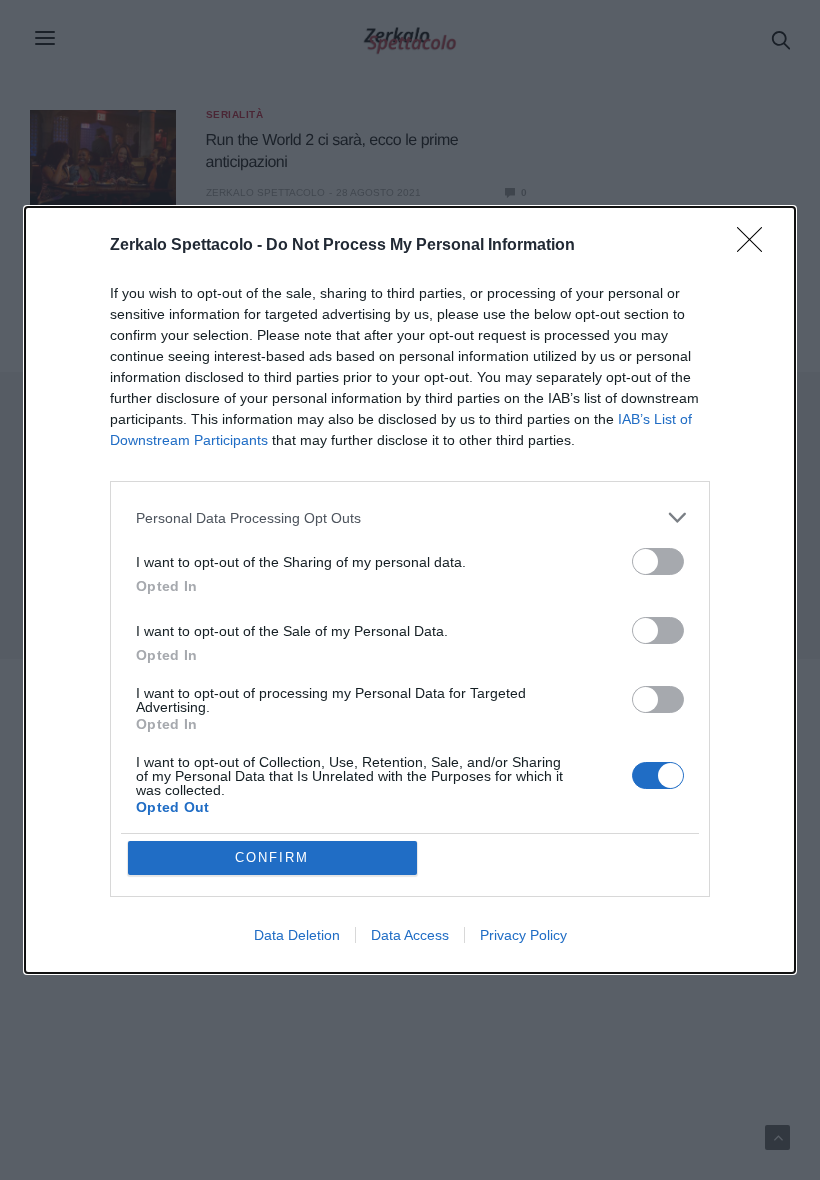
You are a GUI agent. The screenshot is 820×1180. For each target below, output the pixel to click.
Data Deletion (297, 935)
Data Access (410, 935)
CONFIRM (272, 857)
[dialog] (410, 590)
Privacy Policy (523, 935)
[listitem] (410, 517)
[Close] (756, 246)
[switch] (658, 561)
